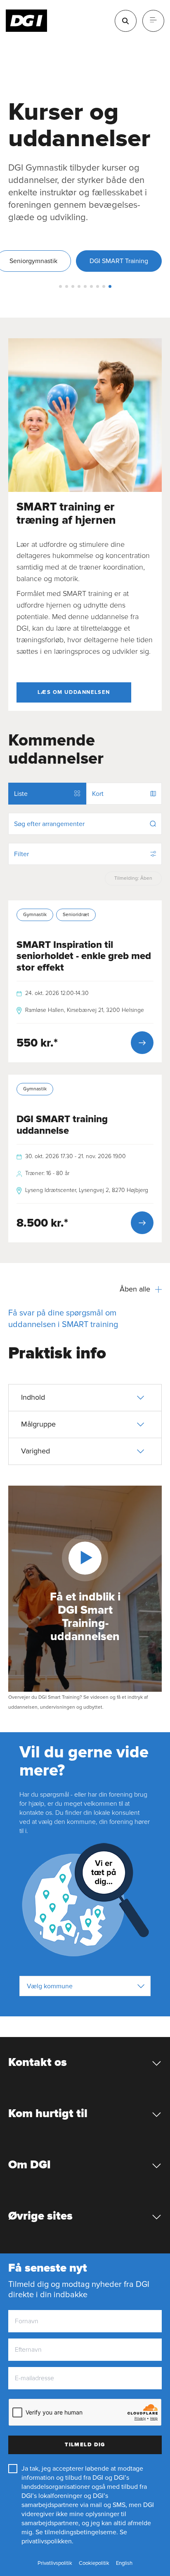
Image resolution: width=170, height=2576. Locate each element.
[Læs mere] (142, 1043)
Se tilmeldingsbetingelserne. (77, 2532)
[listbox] (85, 1986)
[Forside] (27, 21)
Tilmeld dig (85, 2445)
